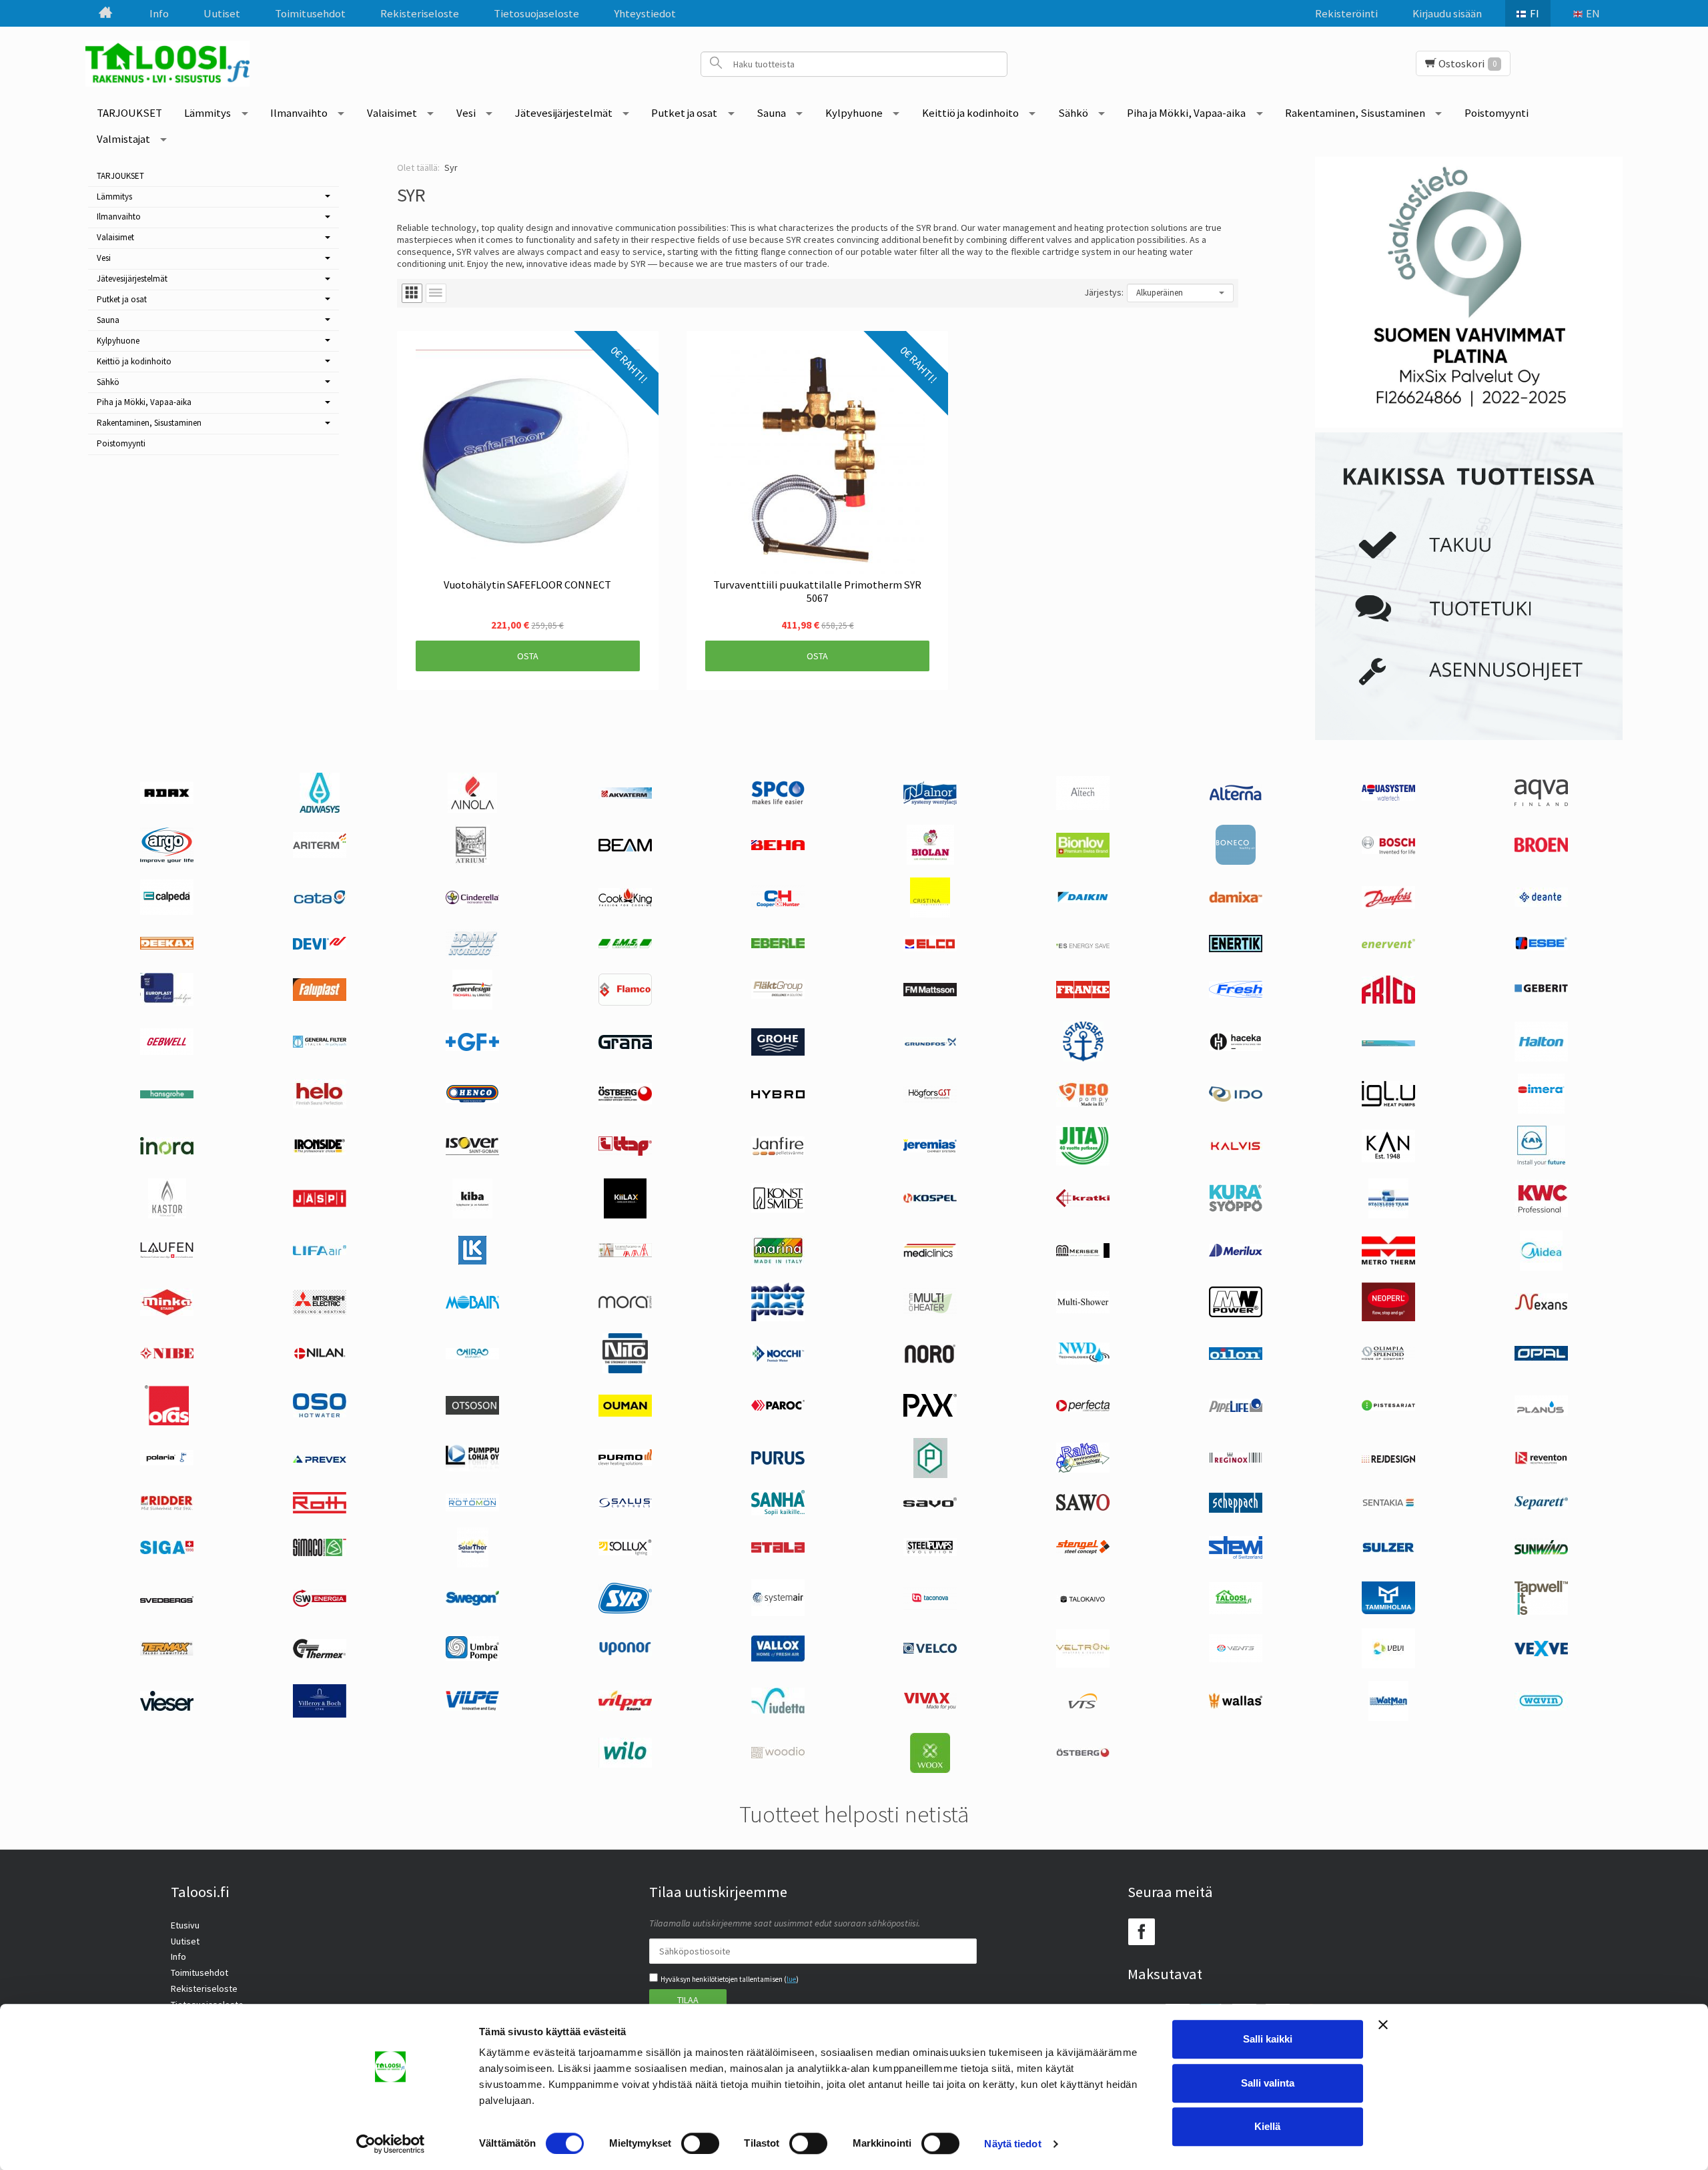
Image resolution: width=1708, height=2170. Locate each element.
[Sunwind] (1541, 1552)
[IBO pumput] (1083, 1104)
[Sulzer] (1388, 1549)
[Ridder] (167, 1507)
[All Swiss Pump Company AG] (778, 801)
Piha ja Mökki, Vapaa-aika (1186, 113)
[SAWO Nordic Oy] (1083, 1507)
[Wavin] (1541, 1707)
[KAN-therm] (1541, 1162)
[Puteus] (930, 1475)
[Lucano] (625, 1254)
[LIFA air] (320, 1252)
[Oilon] (1236, 1357)
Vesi (466, 113)
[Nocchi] (778, 1359)
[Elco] (930, 948)
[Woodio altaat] (778, 1755)
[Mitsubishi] (320, 1311)
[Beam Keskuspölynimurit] (625, 848)
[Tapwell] (1541, 1611)
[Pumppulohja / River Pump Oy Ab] (472, 1468)
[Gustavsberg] (1083, 1058)
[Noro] (930, 1360)
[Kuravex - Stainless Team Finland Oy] (1388, 1215)
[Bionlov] (1083, 854)
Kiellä (1267, 2126)
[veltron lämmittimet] (1083, 1664)
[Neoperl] (1388, 1318)
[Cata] (320, 901)
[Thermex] (320, 1655)
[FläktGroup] (778, 996)
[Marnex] (778, 1262)
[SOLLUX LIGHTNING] (625, 1552)
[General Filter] (320, 1044)
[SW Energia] (320, 1603)
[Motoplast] (778, 1318)
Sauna (771, 113)
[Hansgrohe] (167, 1095)
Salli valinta (1268, 2083)
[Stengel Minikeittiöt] (1083, 1551)
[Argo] (167, 859)
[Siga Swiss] (167, 1551)
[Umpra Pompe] (472, 1658)
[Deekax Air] (167, 946)
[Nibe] (167, 1356)
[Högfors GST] (930, 1100)
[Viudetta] (778, 1710)
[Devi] (320, 946)
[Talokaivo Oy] (1083, 1599)
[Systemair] (778, 1613)
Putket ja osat (684, 113)
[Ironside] (320, 1152)
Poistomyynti (1497, 113)
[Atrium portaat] (472, 861)
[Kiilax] (625, 1215)
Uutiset (222, 13)
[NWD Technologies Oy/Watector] (1083, 1361)
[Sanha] (778, 1512)
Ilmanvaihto (299, 113)
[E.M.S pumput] (625, 945)
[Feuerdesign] (472, 1006)
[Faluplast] (320, 998)
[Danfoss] (1388, 906)
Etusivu (185, 1925)
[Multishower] (1083, 1310)
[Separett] (1541, 1506)
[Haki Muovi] (1388, 1043)
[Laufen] (167, 1255)
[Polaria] (167, 1462)
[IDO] (1236, 1098)
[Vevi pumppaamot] (1388, 1665)
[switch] (700, 2143)
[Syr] (625, 1610)
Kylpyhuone (854, 113)
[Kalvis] (1236, 1148)
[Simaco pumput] (320, 1553)
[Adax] (167, 801)
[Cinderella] (472, 901)
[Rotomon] (472, 1508)
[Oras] (167, 1422)
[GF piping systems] (472, 1048)
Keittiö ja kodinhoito (970, 113)
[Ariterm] (320, 855)
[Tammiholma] (1388, 1611)
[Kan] (1388, 1159)
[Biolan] (930, 861)
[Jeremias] (930, 1149)
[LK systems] (472, 1261)
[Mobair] (472, 1305)
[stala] (778, 1549)
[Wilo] (625, 1764)
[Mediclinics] (930, 1254)
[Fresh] (1236, 994)
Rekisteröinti (1346, 13)
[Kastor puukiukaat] (167, 1215)
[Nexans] (1541, 1307)
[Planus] (1541, 1413)
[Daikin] (1083, 899)
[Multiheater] (930, 1313)
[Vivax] (930, 1706)
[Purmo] (625, 1463)
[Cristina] (930, 914)
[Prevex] (320, 1459)
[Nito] (625, 1370)
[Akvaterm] (625, 795)
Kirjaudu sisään (1447, 13)
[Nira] (472, 1356)
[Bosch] (1388, 851)
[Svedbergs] (167, 1599)
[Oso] (320, 1414)
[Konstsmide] (778, 1210)
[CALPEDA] (167, 912)
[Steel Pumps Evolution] (930, 1553)
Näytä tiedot (1012, 2144)
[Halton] (1541, 1058)
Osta (528, 656)
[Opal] (1541, 1357)
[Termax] (167, 1653)
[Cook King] (625, 903)
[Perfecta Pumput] (1083, 1408)
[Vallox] (778, 1658)
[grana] (625, 1046)
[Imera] (1541, 1110)
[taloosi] (1236, 1611)
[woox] (930, 1770)
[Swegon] (472, 1602)
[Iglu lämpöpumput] (1388, 1103)
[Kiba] (472, 1215)
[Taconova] (930, 1607)
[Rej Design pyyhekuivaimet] (1388, 1459)
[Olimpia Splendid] (1388, 1357)
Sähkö (1073, 113)
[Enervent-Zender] (1388, 945)
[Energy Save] (1083, 945)
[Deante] (1541, 903)
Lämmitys (207, 113)
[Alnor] (930, 801)
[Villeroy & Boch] (320, 1714)
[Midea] (1541, 1267)
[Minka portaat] (167, 1313)
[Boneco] (1236, 861)
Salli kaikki (1268, 2039)
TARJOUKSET (129, 113)
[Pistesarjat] (1388, 1407)
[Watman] (1388, 1718)
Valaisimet (392, 113)
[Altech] (1083, 807)
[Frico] (1388, 1000)
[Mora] (625, 1305)
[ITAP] (625, 1152)
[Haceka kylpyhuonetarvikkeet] (1236, 1048)
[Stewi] (1236, 1555)
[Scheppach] (1236, 1509)
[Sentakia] (1388, 1505)
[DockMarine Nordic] (472, 954)
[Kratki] (1083, 1204)
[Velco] (930, 1650)
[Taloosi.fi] (172, 64)
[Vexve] (1541, 1653)
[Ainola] (472, 809)
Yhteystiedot (645, 13)
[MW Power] (1236, 1314)
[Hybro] (778, 1095)
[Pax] (930, 1413)
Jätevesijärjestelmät (564, 113)
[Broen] (1541, 849)
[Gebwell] (167, 1052)
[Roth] (320, 1510)
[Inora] (167, 1151)
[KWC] (1541, 1214)
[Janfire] (778, 1152)
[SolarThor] (473, 1564)
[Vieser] (167, 1708)
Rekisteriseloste (420, 13)
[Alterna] (1236, 799)
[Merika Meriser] (1083, 1254)
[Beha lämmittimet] (778, 847)
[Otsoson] (472, 1411)
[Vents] (1236, 1659)
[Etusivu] (105, 13)
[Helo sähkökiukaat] (320, 1105)
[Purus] (778, 1461)
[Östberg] (1083, 1754)
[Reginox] (1236, 1460)
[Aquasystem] (1388, 797)
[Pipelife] (1236, 1409)
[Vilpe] (472, 1708)
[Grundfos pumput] (930, 1043)
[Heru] (625, 1101)
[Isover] (472, 1152)
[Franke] (1083, 995)
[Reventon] (1541, 1461)
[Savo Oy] (930, 1504)
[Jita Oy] (1083, 1162)
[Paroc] (778, 1407)
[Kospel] (930, 1200)
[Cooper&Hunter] (778, 907)
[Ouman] (625, 1413)
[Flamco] (625, 1002)
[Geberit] (1541, 992)
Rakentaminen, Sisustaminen (1355, 113)
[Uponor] (625, 1653)
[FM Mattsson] (930, 993)
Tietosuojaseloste (536, 13)
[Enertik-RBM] (1236, 949)
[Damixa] (1236, 899)
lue (791, 1979)
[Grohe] (778, 1052)
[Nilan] (320, 1357)
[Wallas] (1236, 1706)
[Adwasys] (320, 809)
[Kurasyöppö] (1236, 1208)
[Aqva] (1541, 803)
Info (159, 13)
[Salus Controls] (625, 1505)
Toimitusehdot (310, 13)
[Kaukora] (320, 1204)
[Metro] (1388, 1261)
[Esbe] (1541, 947)
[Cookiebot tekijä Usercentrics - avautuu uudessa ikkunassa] (391, 2144)
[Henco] (472, 1100)
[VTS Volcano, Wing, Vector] (1083, 1706)
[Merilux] (1236, 1253)
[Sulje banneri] (1383, 2025)
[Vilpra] (625, 1708)
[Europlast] (167, 1002)
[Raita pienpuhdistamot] (1083, 1469)
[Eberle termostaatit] (778, 945)
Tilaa (688, 2000)
